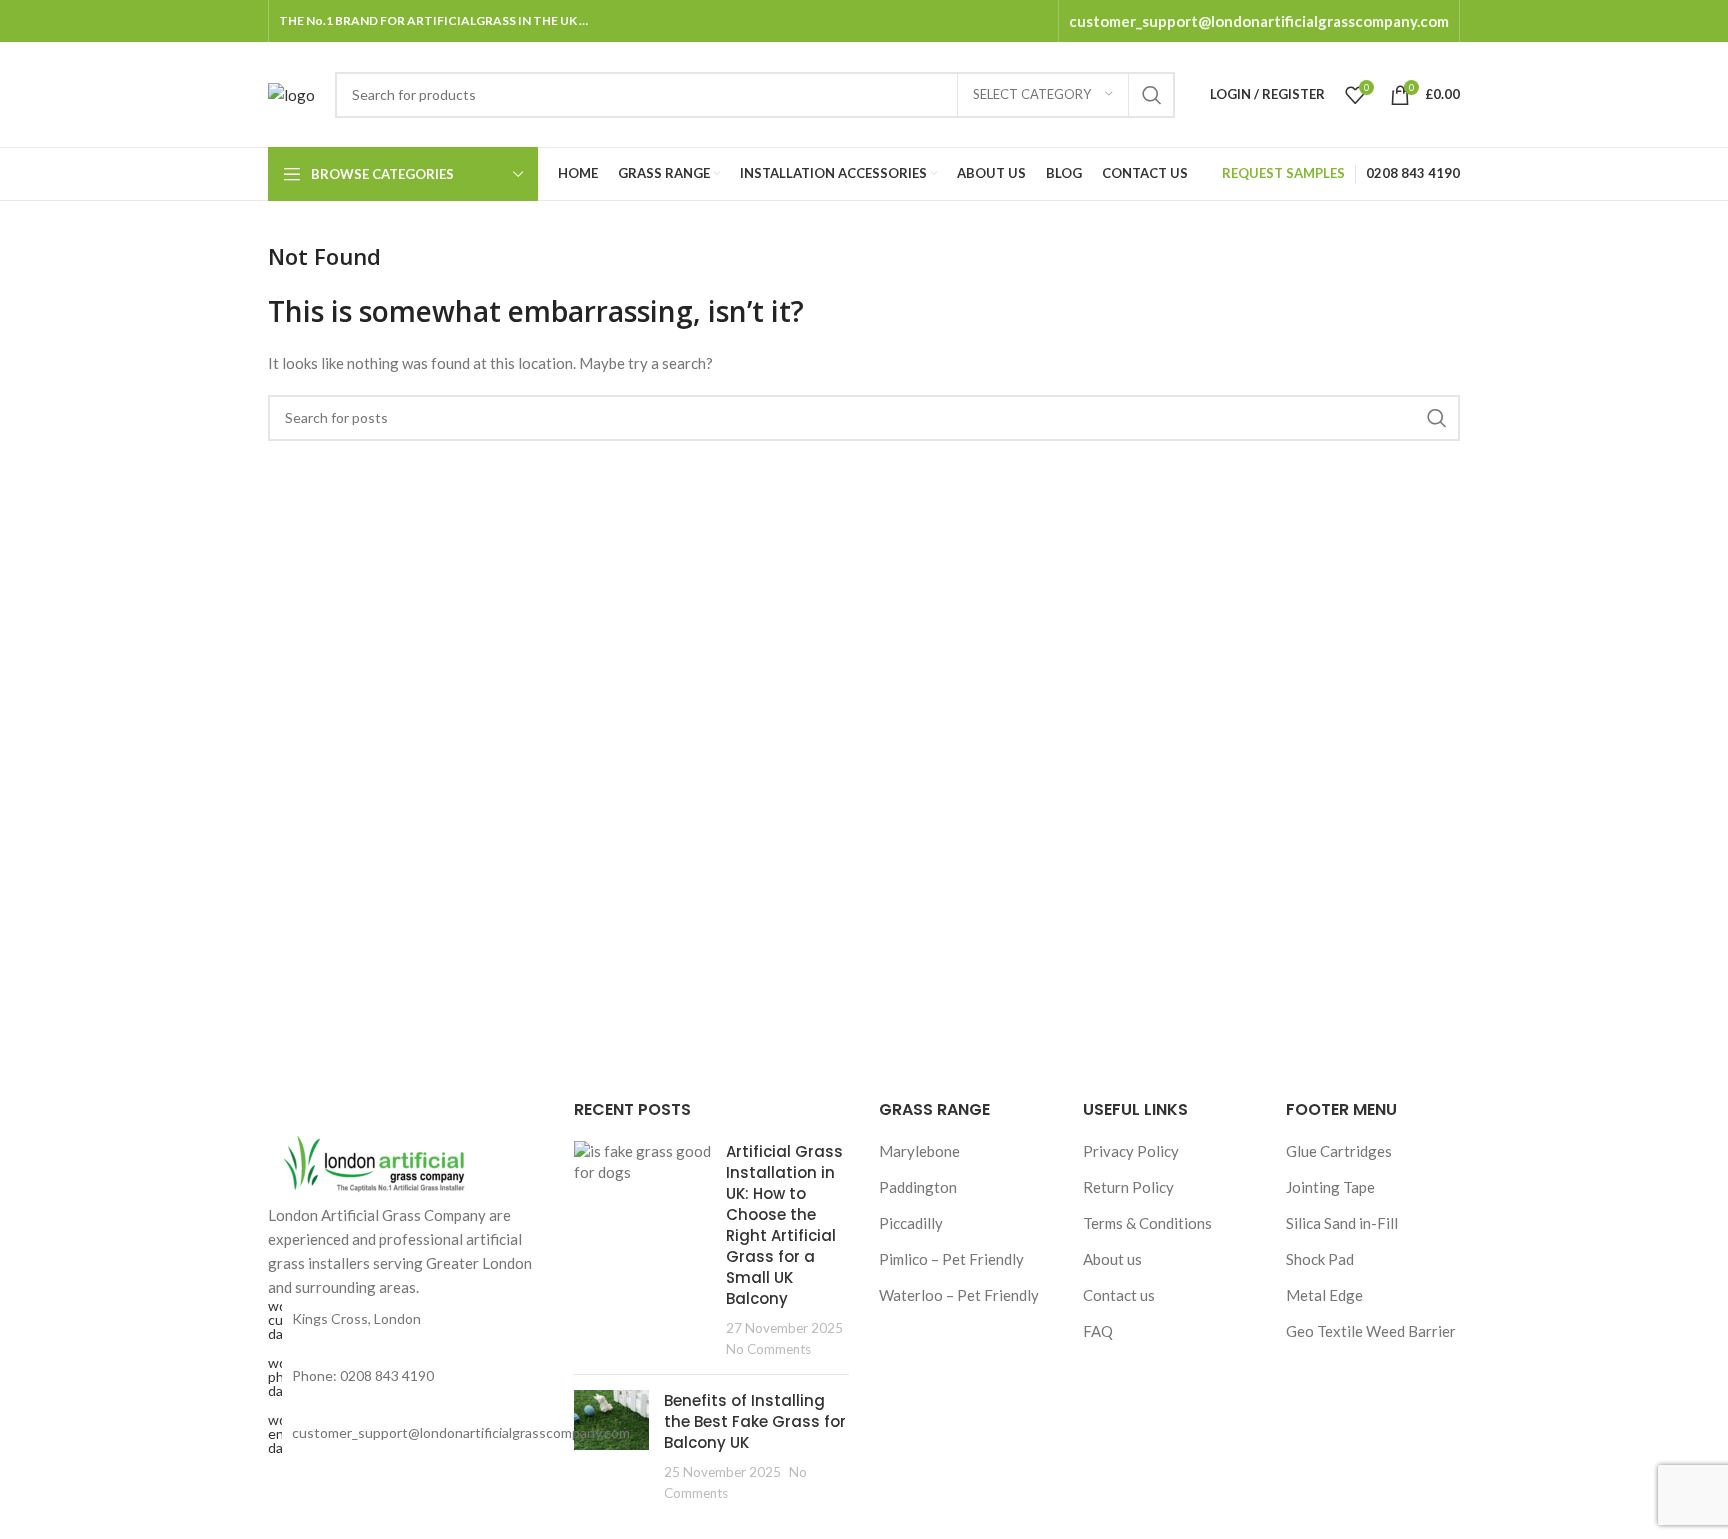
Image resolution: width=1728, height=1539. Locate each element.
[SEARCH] (1152, 95)
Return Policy (1128, 1187)
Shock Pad (1320, 1259)
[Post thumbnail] (643, 1250)
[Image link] (378, 1160)
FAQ (1098, 1331)
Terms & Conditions (1147, 1223)
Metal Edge (1324, 1295)
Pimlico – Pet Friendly (951, 1259)
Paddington (918, 1187)
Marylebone (919, 1151)
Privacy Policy (1131, 1151)
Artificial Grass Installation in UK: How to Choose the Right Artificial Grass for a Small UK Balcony (784, 1225)
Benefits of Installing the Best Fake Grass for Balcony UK (755, 1421)
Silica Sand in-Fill (1342, 1223)
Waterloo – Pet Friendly (959, 1295)
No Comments (768, 1349)
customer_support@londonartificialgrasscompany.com (1259, 21)
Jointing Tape (1330, 1187)
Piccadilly (911, 1223)
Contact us (1119, 1295)
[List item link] (406, 1377)
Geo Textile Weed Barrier (1371, 1331)
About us (1112, 1259)
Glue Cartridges (1339, 1151)
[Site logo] (291, 92)
